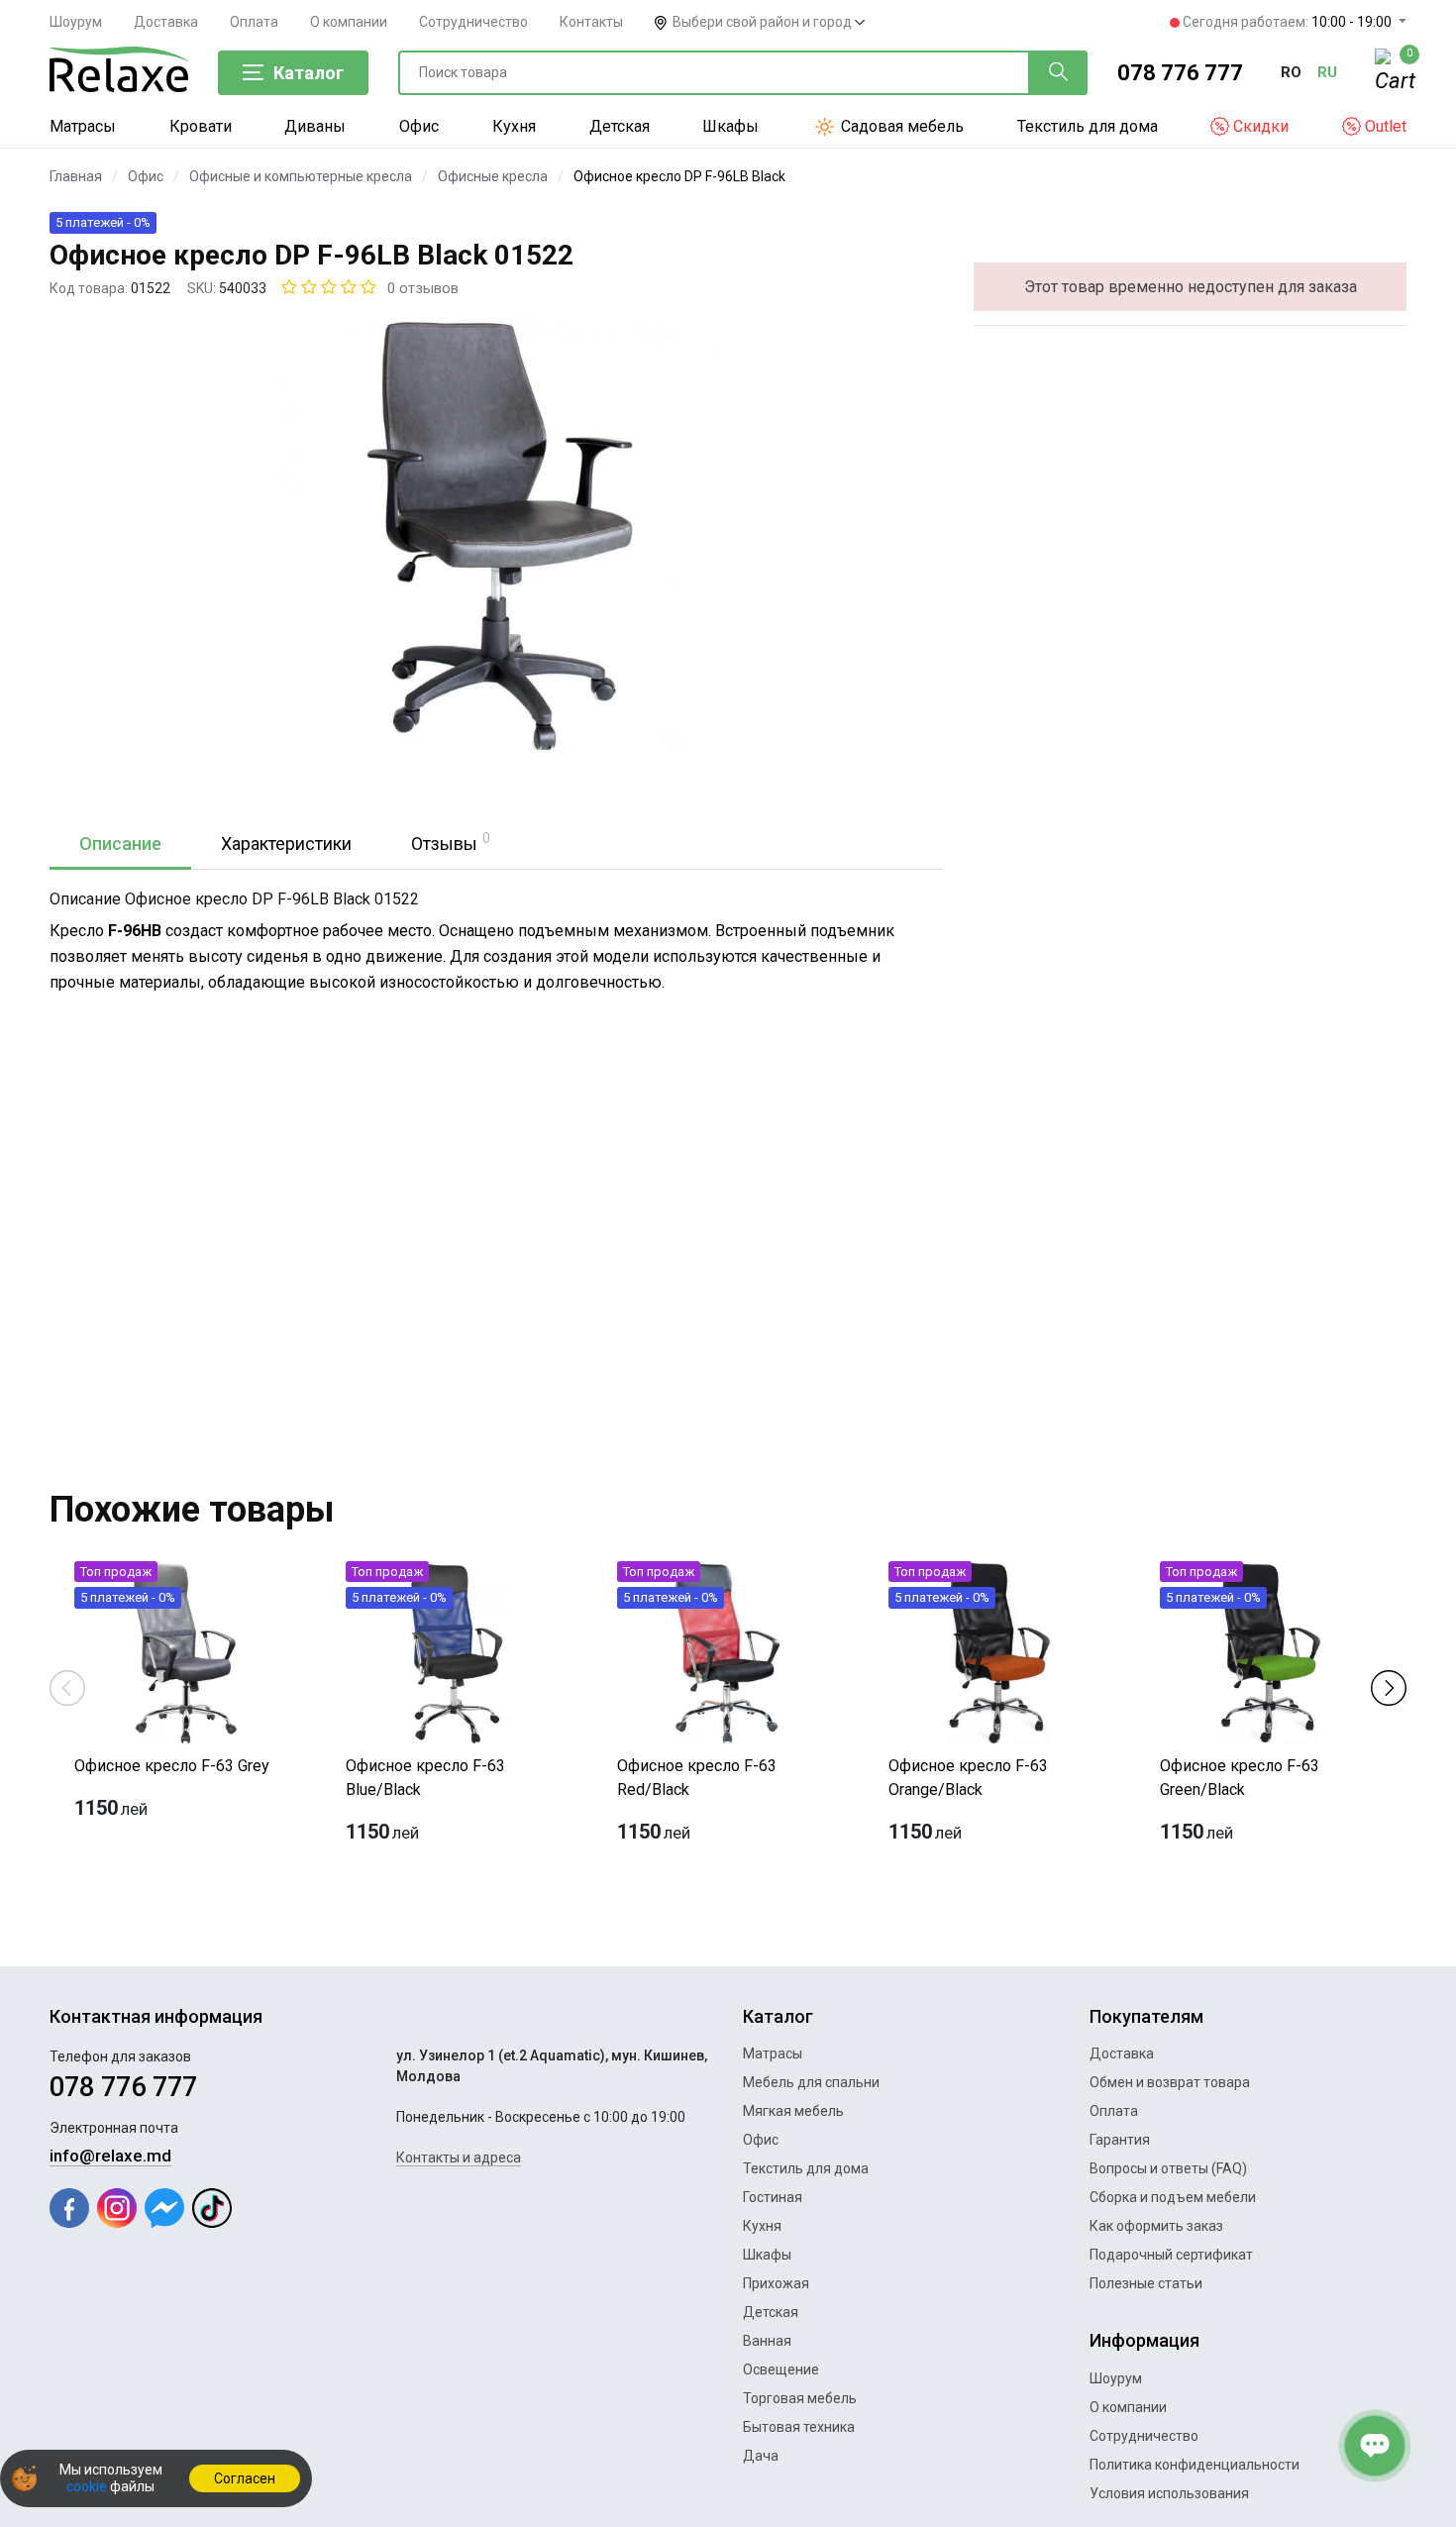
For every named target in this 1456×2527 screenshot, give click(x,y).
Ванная (767, 2341)
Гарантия (1120, 2140)
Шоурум (76, 22)
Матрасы (83, 126)
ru (1327, 72)
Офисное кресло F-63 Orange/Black (968, 1778)
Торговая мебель (800, 2398)
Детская (620, 126)
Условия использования (1169, 2493)
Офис (419, 126)
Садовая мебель (900, 126)
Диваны (315, 126)
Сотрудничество (473, 22)
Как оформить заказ (1156, 2226)
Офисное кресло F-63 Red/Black (697, 1778)
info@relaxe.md (110, 2156)
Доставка (166, 22)
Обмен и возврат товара (1170, 2082)
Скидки (1259, 126)
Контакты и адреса (459, 2158)
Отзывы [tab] (451, 842)
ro (1291, 72)
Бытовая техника (799, 2427)
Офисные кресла (493, 176)
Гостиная (773, 2197)
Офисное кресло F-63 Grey (172, 1766)
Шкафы (730, 126)
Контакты (591, 22)
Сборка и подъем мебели (1173, 2197)
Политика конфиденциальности (1195, 2465)
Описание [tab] (120, 843)
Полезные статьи (1146, 2283)
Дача (761, 2456)
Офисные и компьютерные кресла (301, 176)
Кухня (514, 126)
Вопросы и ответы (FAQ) (1168, 2168)
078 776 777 (1180, 73)
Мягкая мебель (793, 2111)
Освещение (781, 2369)
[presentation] (67, 1686)
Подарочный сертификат (1171, 2255)
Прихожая (776, 2283)
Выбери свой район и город (764, 22)
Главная (76, 176)
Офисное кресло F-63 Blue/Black (425, 1778)
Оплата (254, 22)
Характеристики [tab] (286, 843)
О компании (349, 22)
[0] (1391, 73)
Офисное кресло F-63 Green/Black (1240, 1778)
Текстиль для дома (1088, 126)
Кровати (201, 126)
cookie (87, 2486)
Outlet (1384, 126)
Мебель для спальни (811, 2082)
